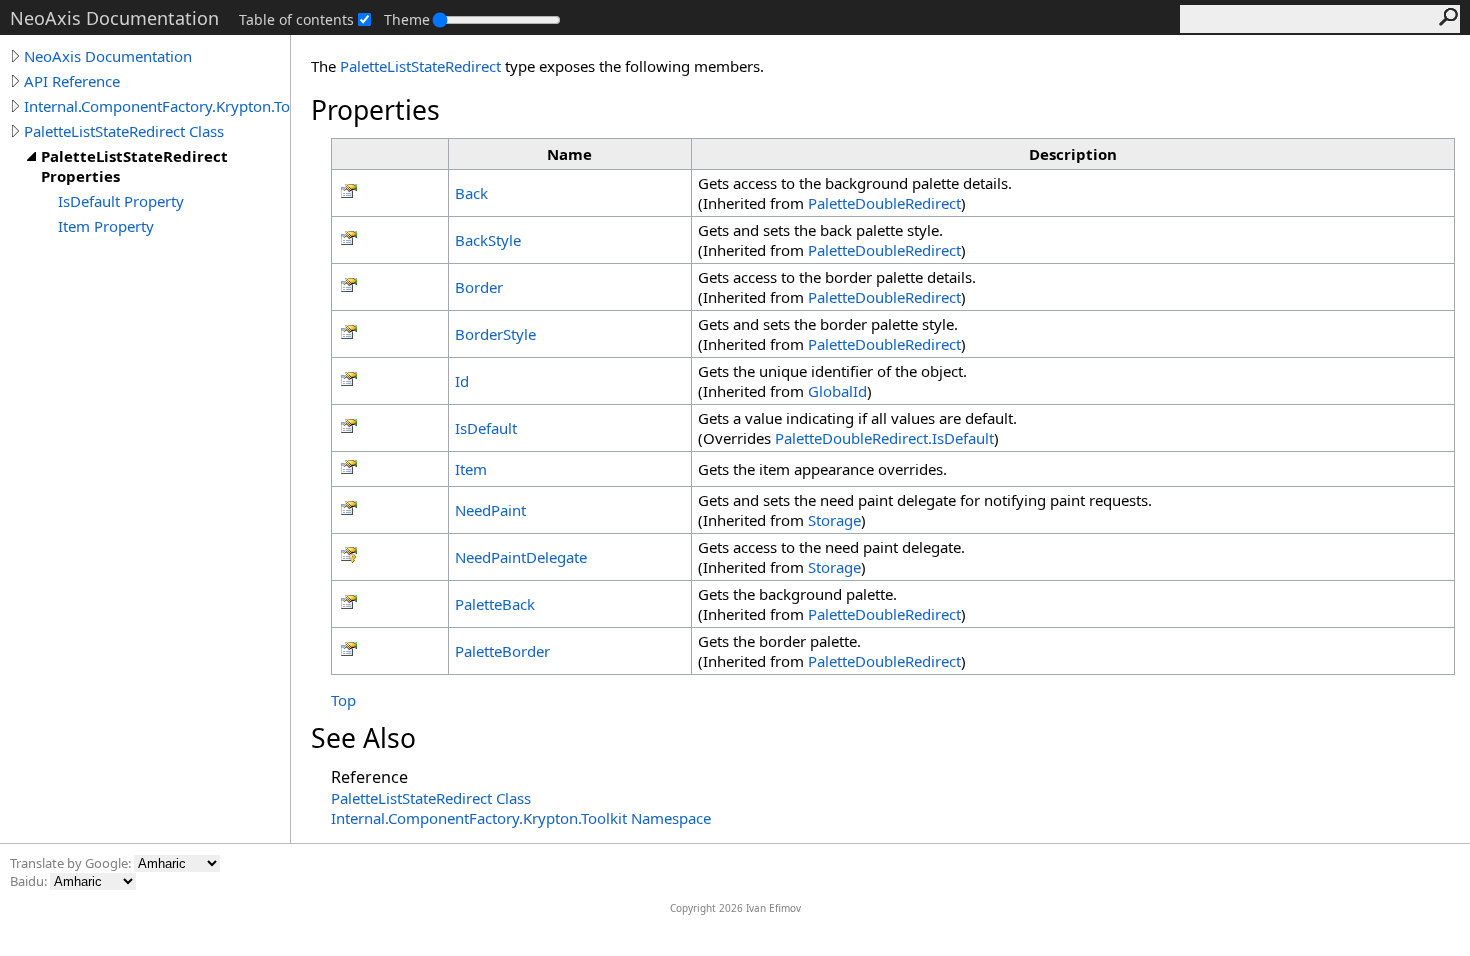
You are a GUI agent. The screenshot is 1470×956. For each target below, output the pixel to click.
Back (471, 193)
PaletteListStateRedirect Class (124, 131)
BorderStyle (495, 334)
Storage (834, 520)
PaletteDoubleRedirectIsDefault (884, 438)
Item (471, 469)
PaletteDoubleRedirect (884, 203)
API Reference (72, 81)
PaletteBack (495, 604)
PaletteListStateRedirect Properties (134, 166)
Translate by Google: (72, 863)
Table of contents (296, 19)
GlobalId (837, 391)
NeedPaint (490, 510)
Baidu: (30, 881)
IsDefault (486, 428)
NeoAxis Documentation (108, 56)
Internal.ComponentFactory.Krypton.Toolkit (157, 106)
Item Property (106, 226)
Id (462, 381)
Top (343, 700)
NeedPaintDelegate (521, 557)
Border (479, 287)
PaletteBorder (502, 651)
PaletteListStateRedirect (420, 66)
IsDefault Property (121, 201)
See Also (363, 738)
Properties (375, 110)
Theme (407, 19)
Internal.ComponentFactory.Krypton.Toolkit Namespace (521, 818)
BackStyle (488, 240)
